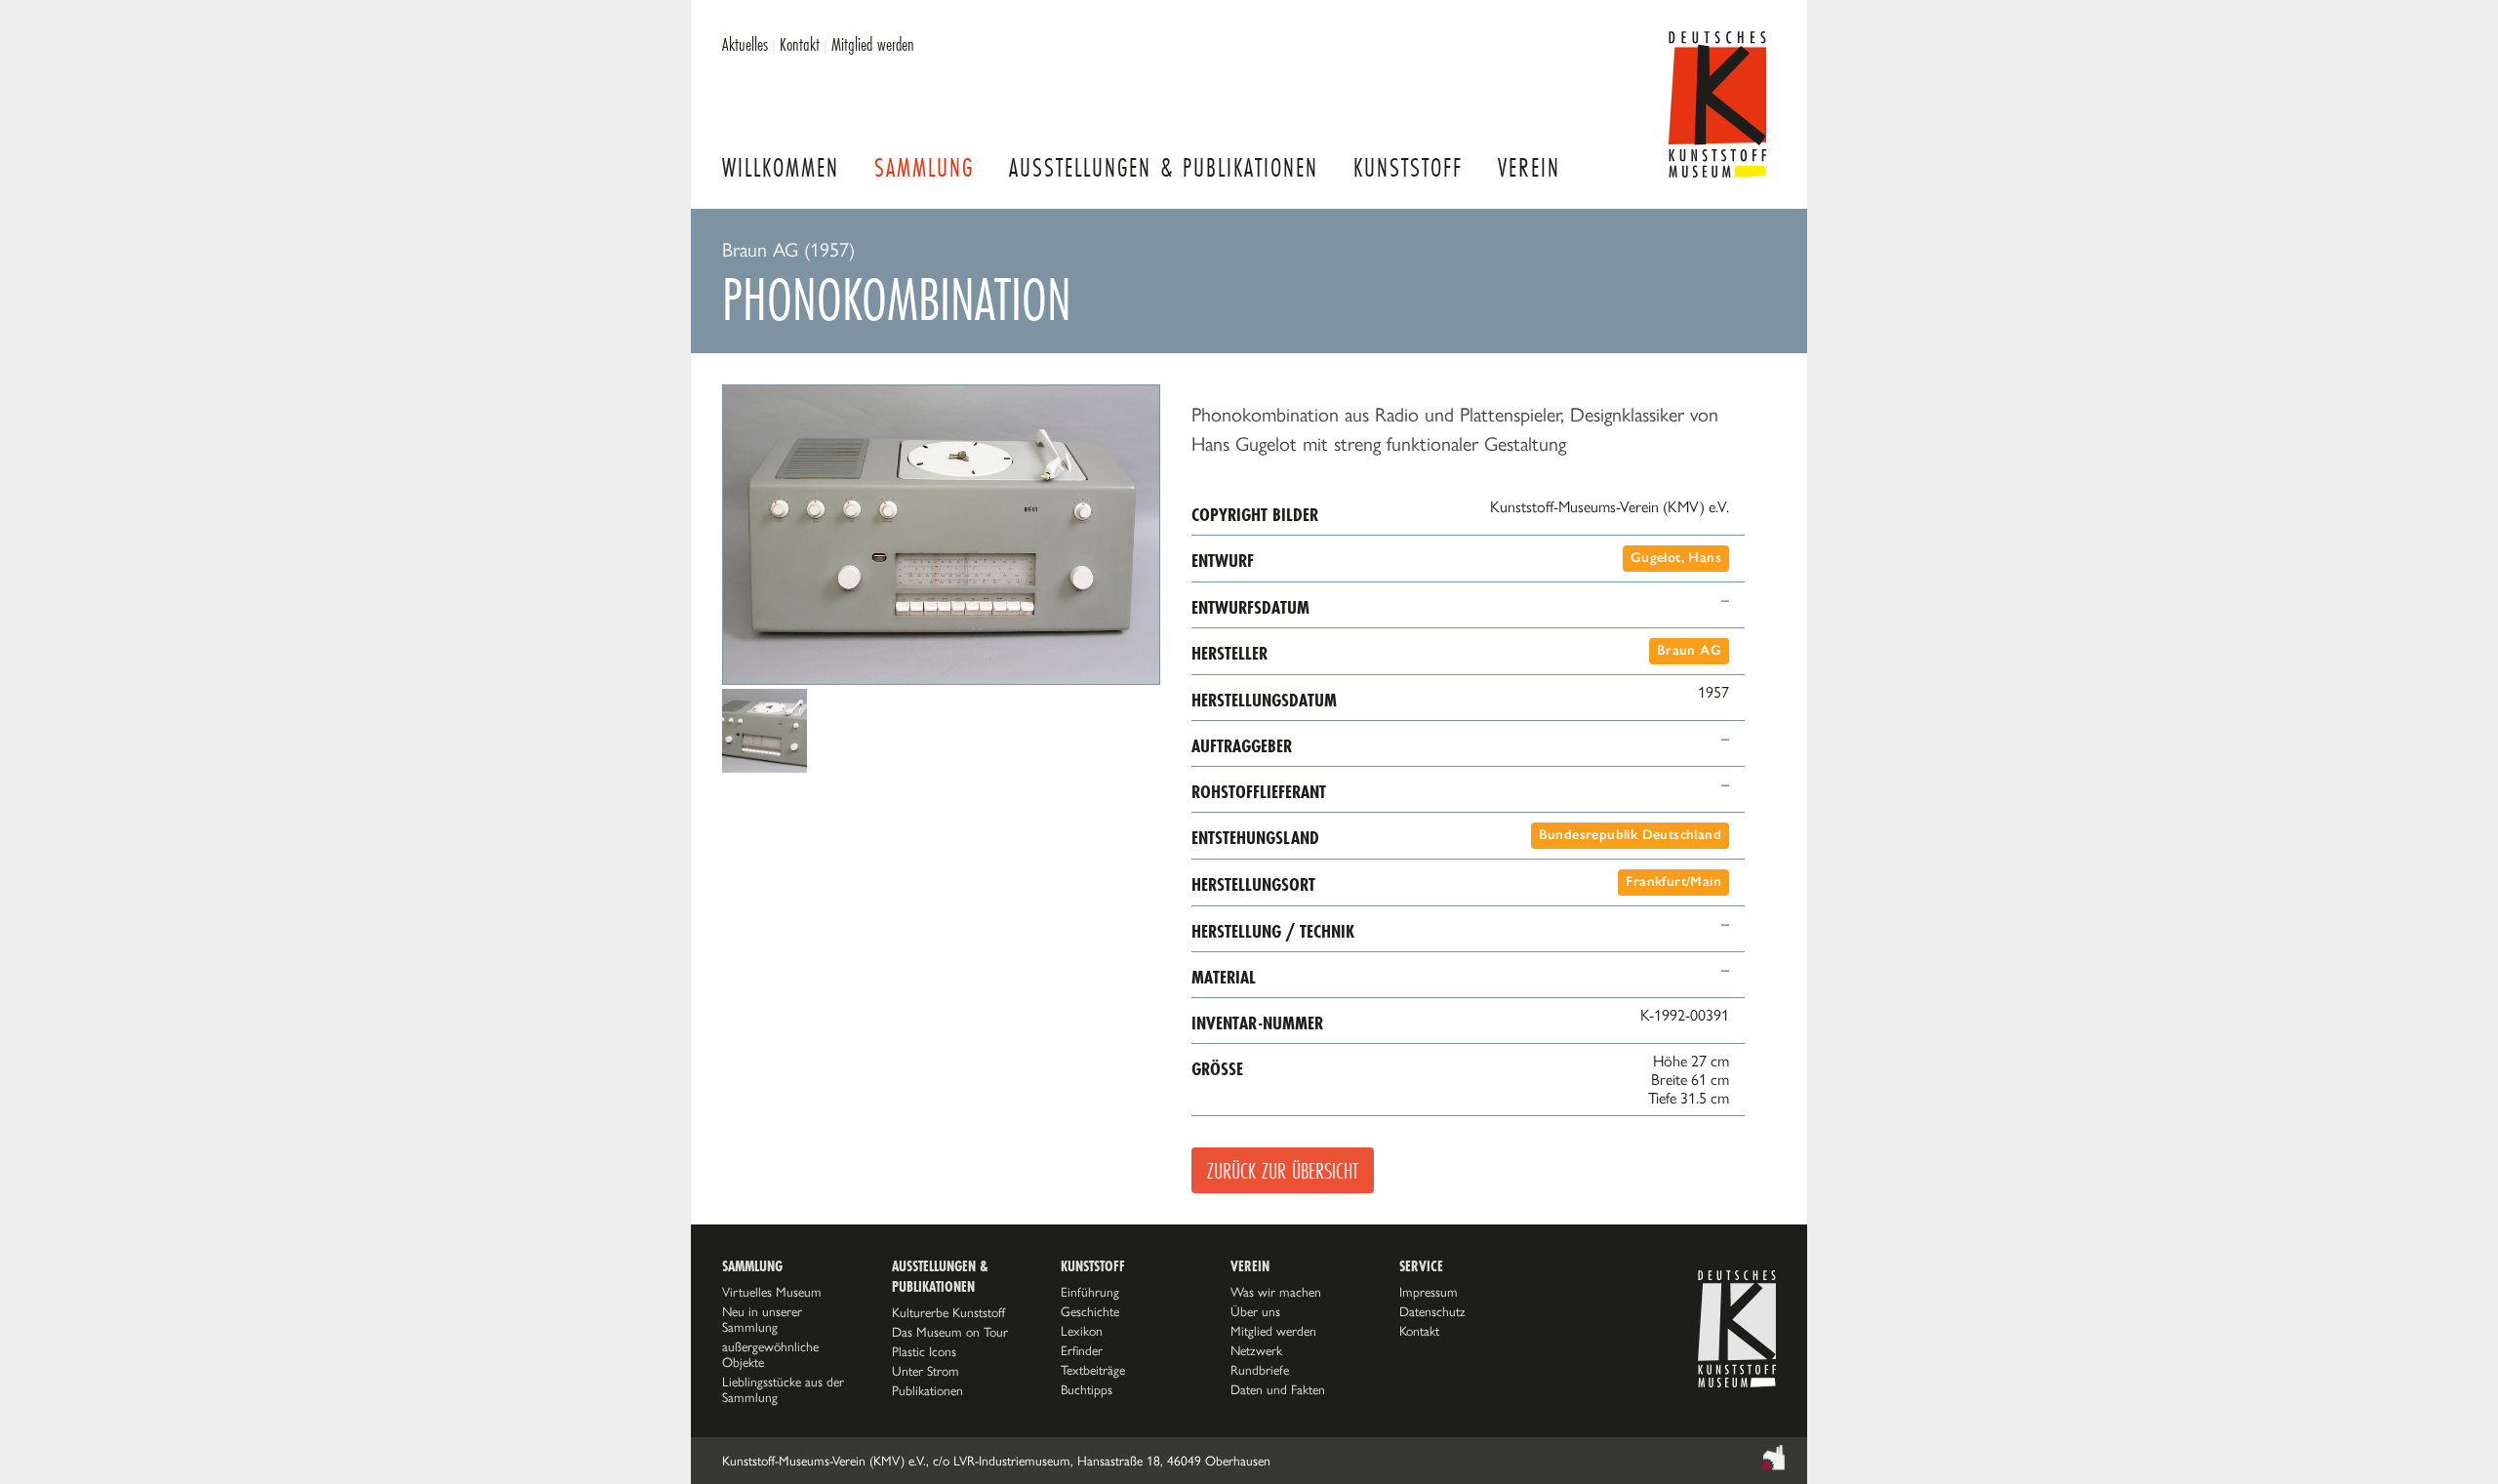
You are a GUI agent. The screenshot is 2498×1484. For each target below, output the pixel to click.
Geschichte (1090, 1311)
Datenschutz (1432, 1311)
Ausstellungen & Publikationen (1164, 167)
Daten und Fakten (1278, 1389)
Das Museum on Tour (950, 1332)
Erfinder (1082, 1350)
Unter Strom (926, 1371)
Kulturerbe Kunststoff (948, 1312)
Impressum (1429, 1292)
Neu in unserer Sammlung (762, 1319)
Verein (1529, 167)
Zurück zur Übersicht (1283, 1170)
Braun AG (1689, 650)
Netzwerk (1256, 1350)
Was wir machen (1276, 1292)
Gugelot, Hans (1676, 558)
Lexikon (1082, 1331)
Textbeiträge (1093, 1370)
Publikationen (927, 1390)
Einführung (1090, 1292)
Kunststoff (1408, 167)
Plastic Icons (924, 1351)
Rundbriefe (1260, 1370)
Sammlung (924, 167)
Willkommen (781, 167)
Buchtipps (1087, 1389)
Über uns (1255, 1311)
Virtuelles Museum (772, 1292)
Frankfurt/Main (1673, 882)
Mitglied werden (873, 44)
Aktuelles (745, 44)
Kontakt (800, 44)
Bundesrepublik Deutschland (1630, 835)
